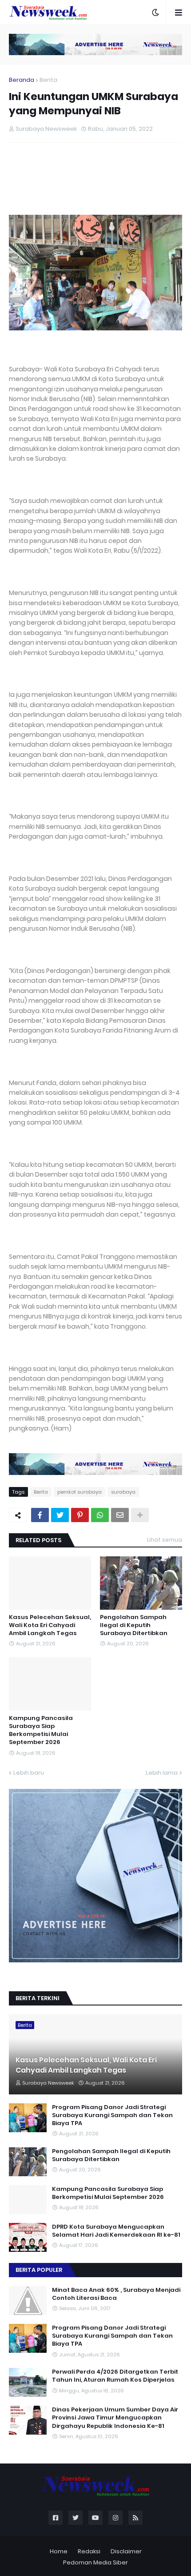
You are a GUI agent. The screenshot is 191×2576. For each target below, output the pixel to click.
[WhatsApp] (100, 1515)
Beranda (22, 80)
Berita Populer (39, 2270)
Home (59, 2551)
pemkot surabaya (80, 1492)
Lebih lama (162, 1773)
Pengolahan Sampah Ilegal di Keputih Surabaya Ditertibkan (134, 1625)
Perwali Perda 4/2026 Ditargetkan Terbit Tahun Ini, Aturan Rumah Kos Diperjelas (115, 2376)
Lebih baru (29, 1773)
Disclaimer (126, 2551)
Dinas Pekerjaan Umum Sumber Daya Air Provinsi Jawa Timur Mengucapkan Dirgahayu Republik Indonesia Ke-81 (115, 2418)
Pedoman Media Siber (95, 2562)
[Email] (120, 1515)
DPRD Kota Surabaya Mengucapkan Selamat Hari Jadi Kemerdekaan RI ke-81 (116, 2231)
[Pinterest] (80, 1515)
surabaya (123, 1492)
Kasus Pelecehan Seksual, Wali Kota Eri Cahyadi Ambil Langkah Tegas (50, 1625)
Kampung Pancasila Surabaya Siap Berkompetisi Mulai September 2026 (41, 1730)
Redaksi (89, 2551)
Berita (48, 80)
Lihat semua (165, 1540)
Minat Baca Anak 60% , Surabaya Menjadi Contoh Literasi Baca (116, 2294)
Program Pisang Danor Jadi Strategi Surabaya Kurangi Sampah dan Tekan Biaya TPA (112, 2115)
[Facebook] (40, 1515)
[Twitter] (60, 1515)
